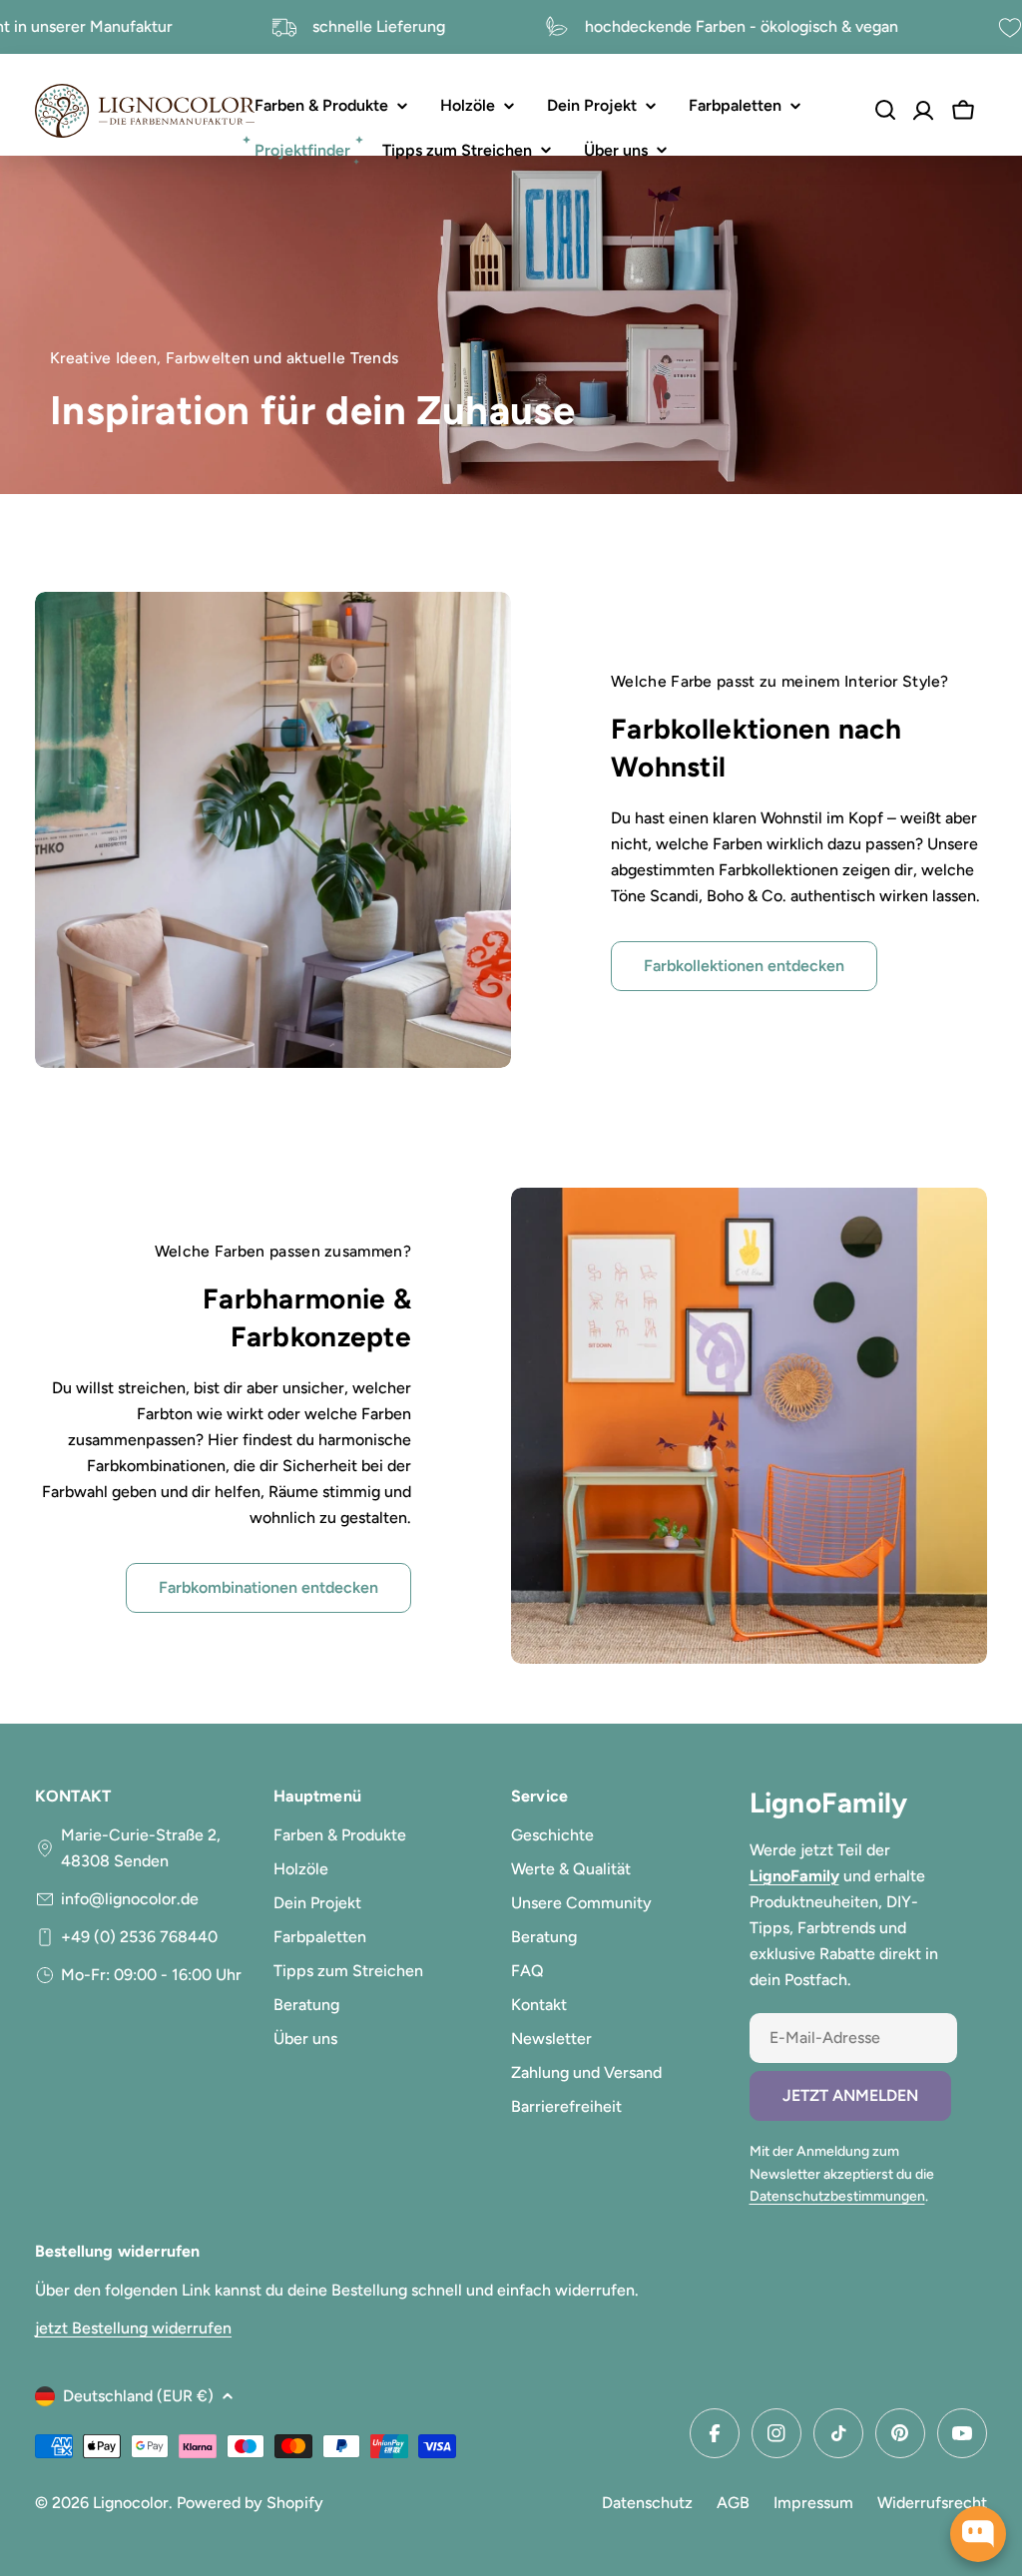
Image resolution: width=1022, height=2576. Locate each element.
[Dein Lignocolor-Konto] (923, 111)
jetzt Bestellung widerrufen (133, 2328)
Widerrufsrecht (932, 2503)
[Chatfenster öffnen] (978, 2534)
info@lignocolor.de (130, 1899)
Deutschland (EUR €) (138, 2396)
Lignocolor (131, 2503)
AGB (733, 2503)
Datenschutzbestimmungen (837, 2196)
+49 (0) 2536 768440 (139, 1937)
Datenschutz (647, 2503)
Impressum (813, 2503)
